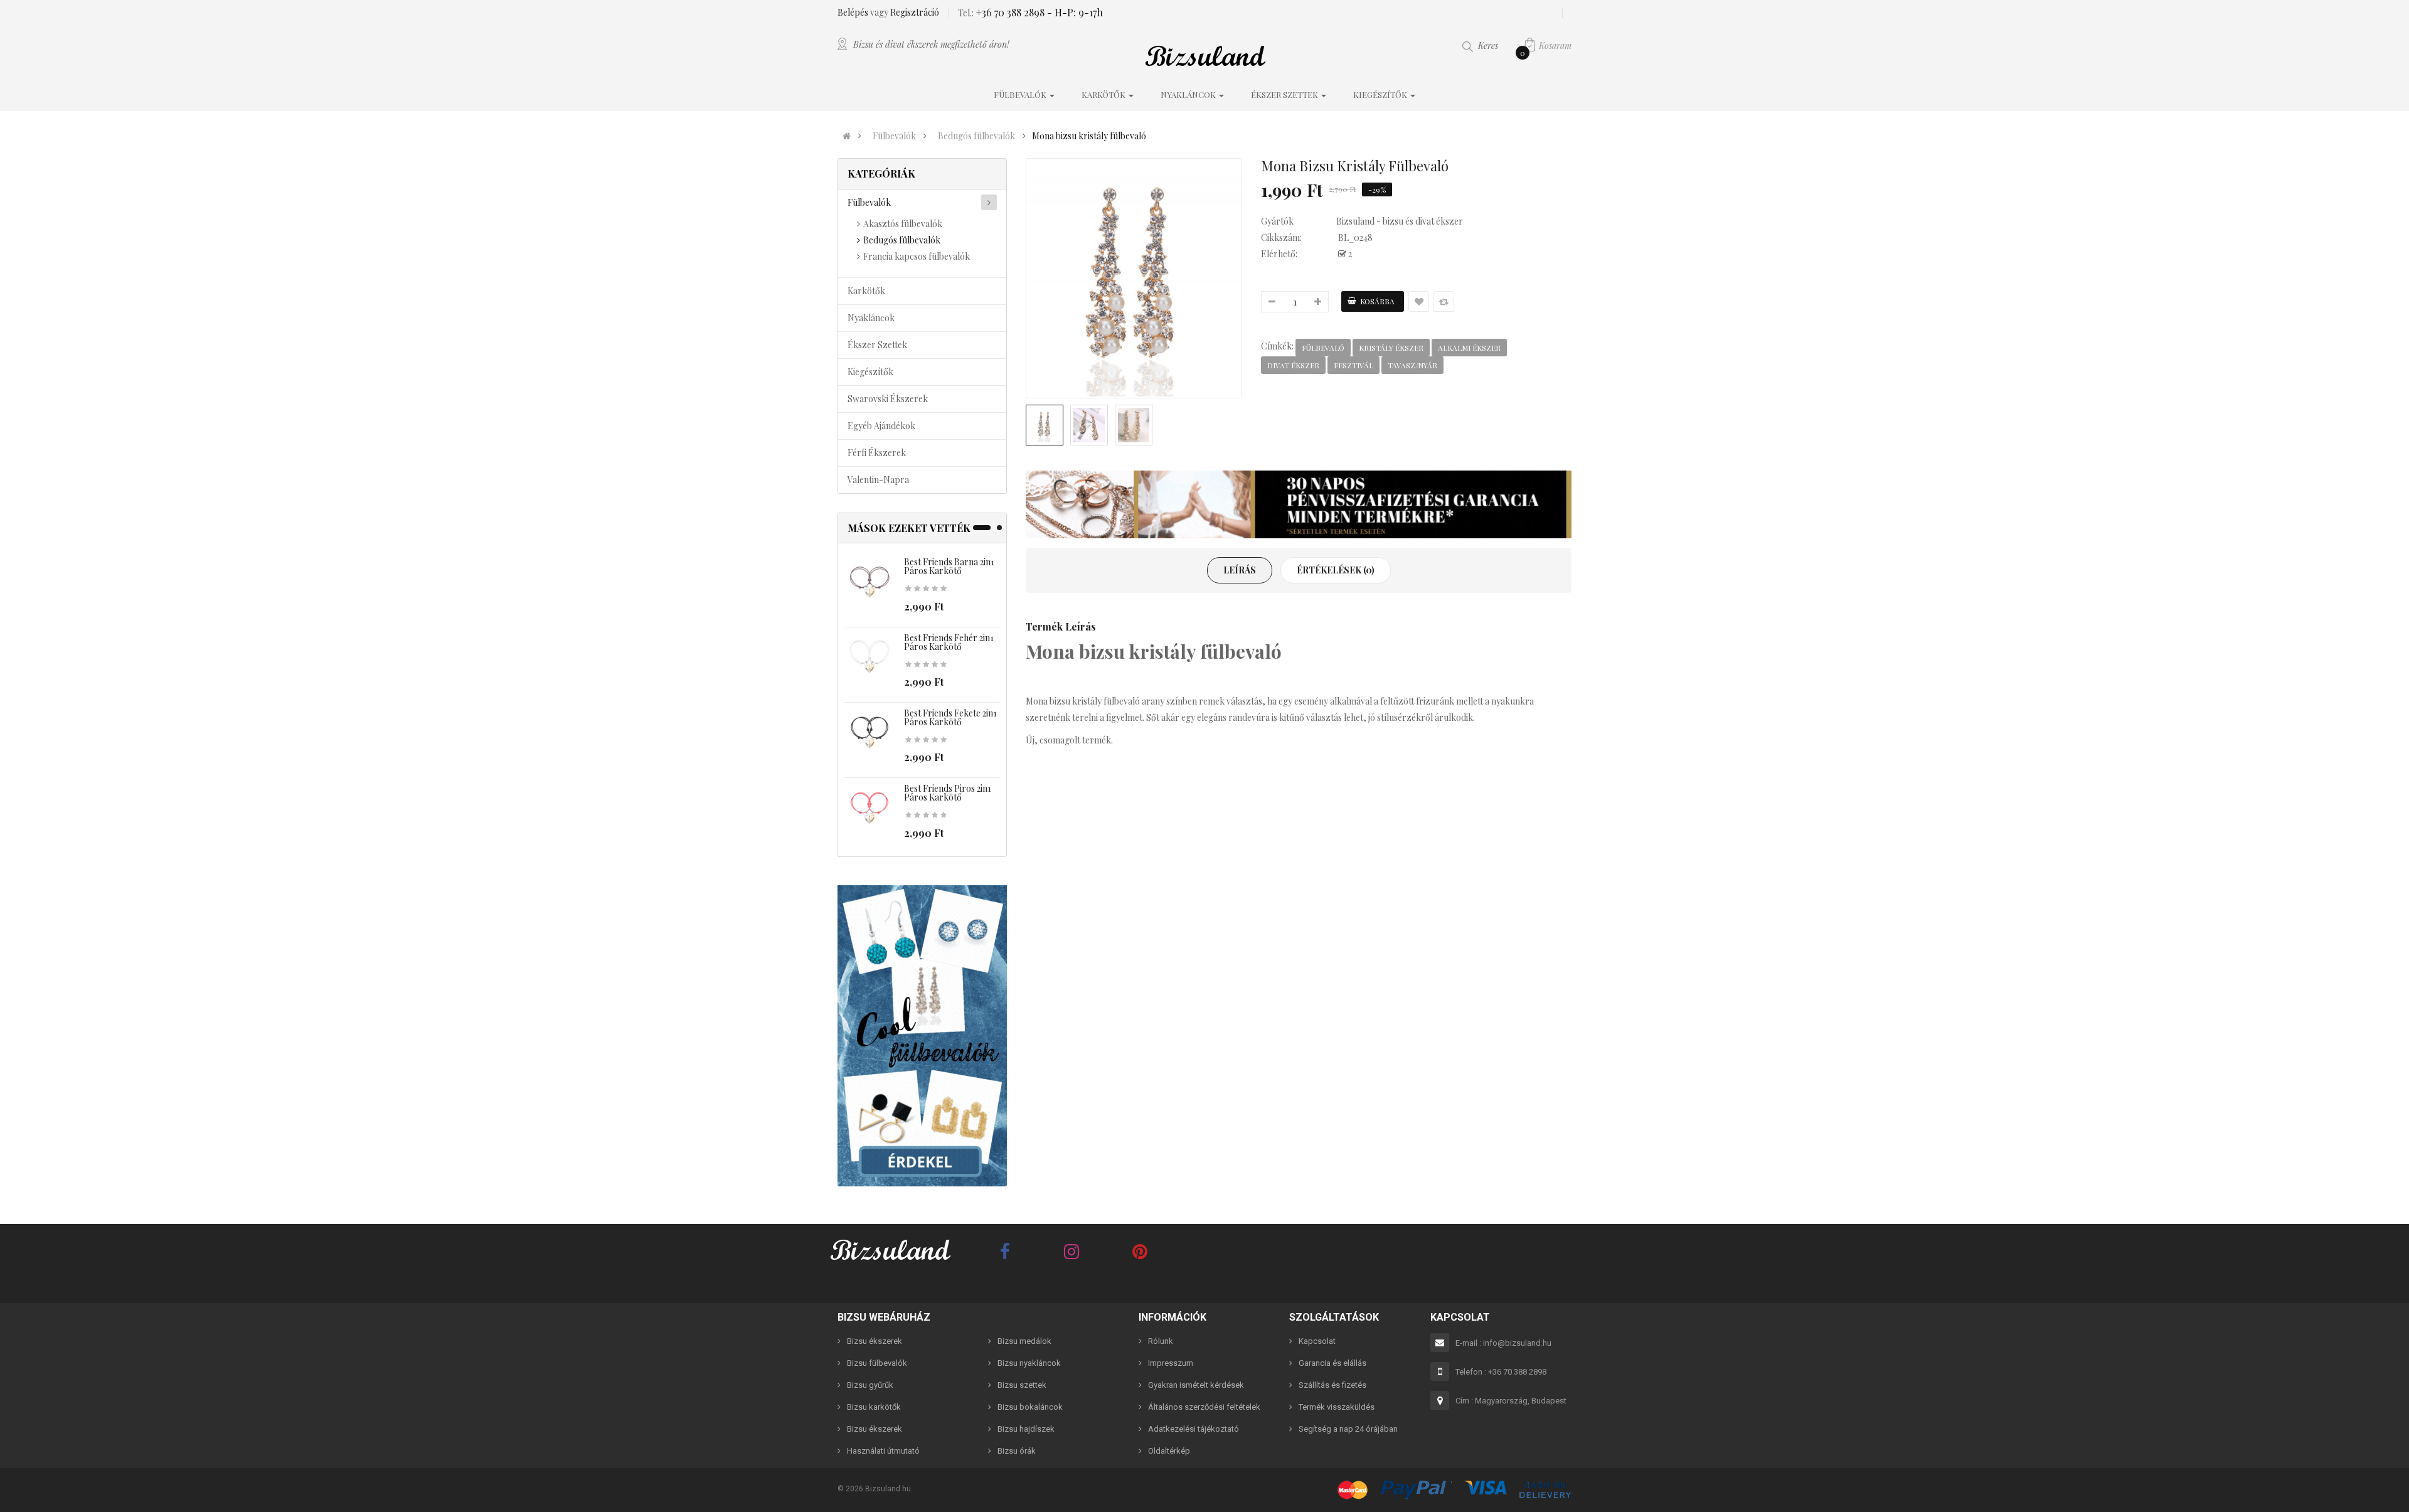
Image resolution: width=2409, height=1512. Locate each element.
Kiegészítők (870, 372)
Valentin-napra (878, 480)
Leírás (1240, 570)
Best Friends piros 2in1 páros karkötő (948, 793)
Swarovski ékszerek (888, 399)
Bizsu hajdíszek (1026, 1429)
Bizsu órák (1017, 1451)
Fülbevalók (894, 136)
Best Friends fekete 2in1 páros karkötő (950, 717)
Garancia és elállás (1332, 1363)
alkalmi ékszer (1469, 348)
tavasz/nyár (1412, 365)
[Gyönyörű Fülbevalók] (922, 1036)
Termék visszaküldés (1337, 1407)
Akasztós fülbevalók (903, 224)
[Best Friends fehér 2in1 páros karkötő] (869, 657)
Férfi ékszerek (877, 453)
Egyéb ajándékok (881, 426)
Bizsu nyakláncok (1029, 1363)
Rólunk (1161, 1341)
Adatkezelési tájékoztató (1194, 1429)
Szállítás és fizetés (1332, 1385)
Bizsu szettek (1022, 1385)
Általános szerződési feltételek (1204, 1407)
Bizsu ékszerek (875, 1341)
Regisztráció (915, 12)
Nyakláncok (871, 318)
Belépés (854, 12)
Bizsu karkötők (874, 1407)
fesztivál (1353, 365)
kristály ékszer (1391, 348)
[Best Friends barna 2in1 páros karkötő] (869, 582)
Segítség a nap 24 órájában (1348, 1429)
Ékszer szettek (877, 345)
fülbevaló (1323, 348)
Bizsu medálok (1024, 1341)
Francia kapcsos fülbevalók (917, 256)
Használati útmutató (883, 1451)
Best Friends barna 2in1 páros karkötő (949, 566)
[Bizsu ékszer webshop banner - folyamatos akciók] (1299, 504)
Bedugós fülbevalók (976, 136)
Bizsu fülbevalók (877, 1363)
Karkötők (866, 291)
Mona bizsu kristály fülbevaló (1089, 136)
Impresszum (1171, 1363)
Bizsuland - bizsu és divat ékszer (1400, 221)
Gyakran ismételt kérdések (1196, 1385)
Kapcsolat (1317, 1341)
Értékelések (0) (1336, 570)
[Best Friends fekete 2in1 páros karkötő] (869, 733)
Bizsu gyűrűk (870, 1385)
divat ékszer (1293, 365)
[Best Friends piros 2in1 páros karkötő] (869, 808)
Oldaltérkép (1169, 1451)
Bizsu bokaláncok (1030, 1407)
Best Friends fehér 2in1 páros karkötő (949, 642)
